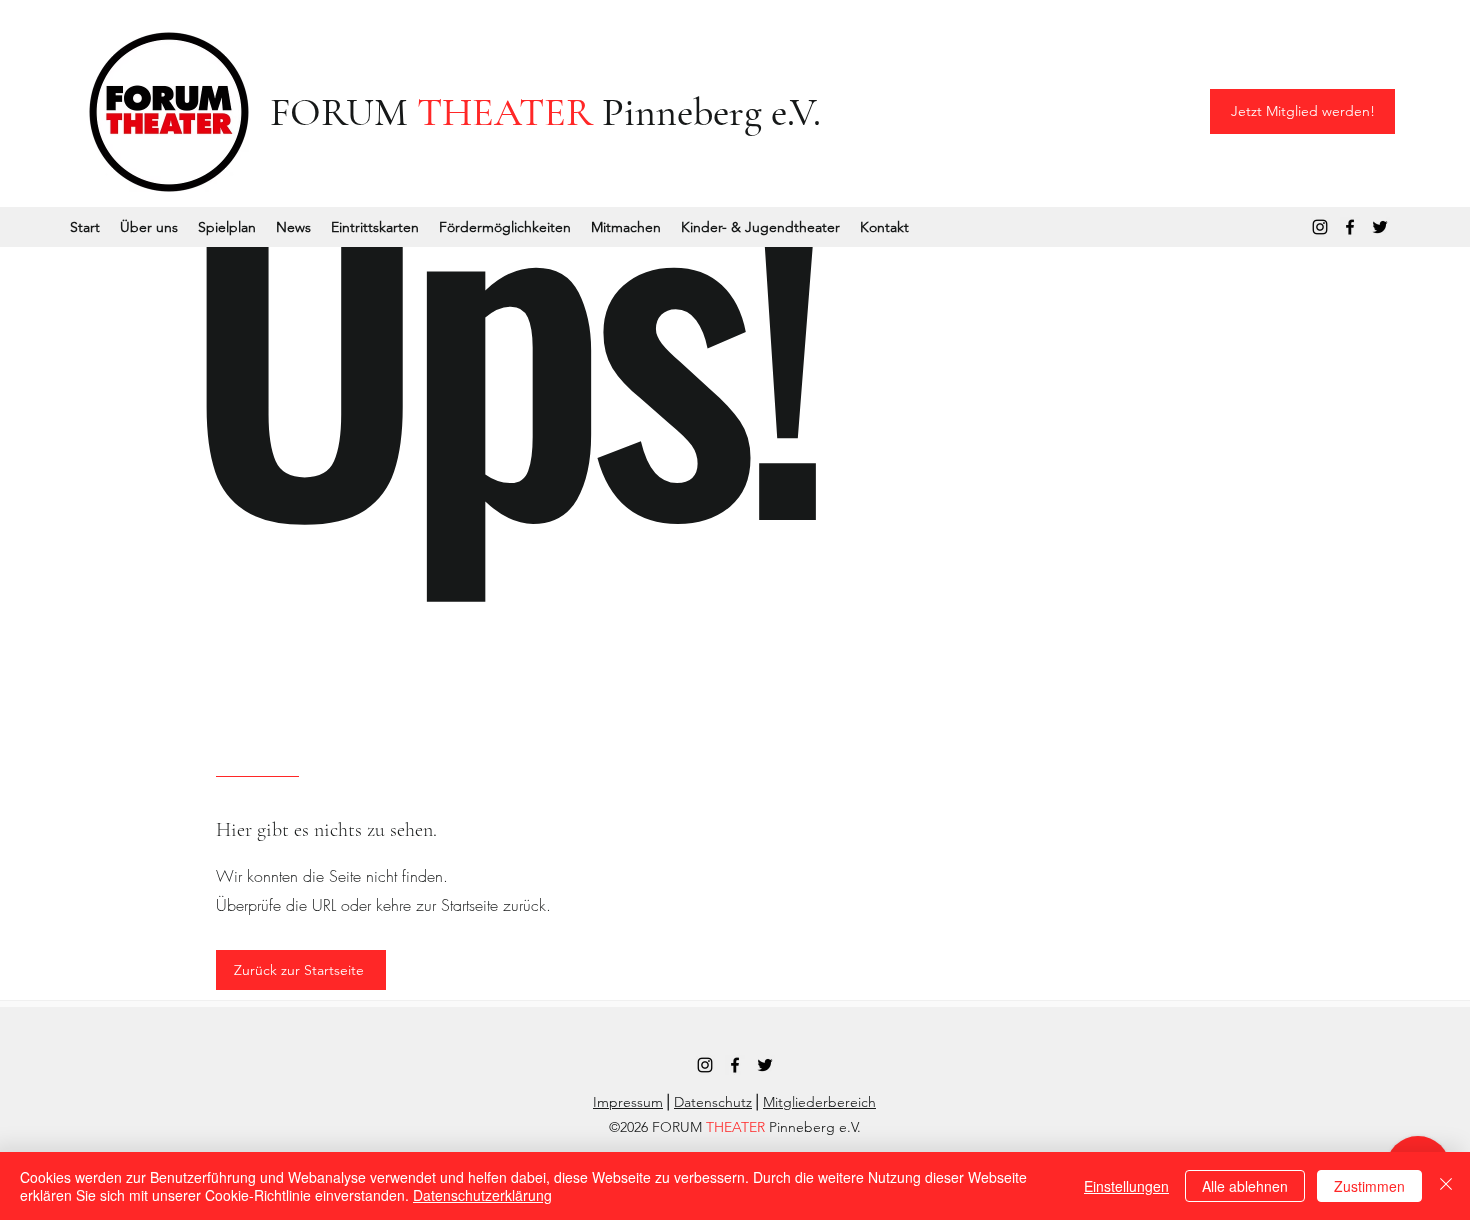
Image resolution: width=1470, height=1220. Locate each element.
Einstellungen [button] (1126, 1186)
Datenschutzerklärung (482, 1195)
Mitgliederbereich (819, 1102)
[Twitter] (1380, 227)
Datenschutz (713, 1102)
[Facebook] (1350, 227)
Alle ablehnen (1245, 1186)
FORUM (343, 112)
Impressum (628, 1102)
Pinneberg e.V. (707, 112)
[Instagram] (1320, 227)
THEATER (505, 112)
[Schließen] (1446, 1186)
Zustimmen (1369, 1186)
